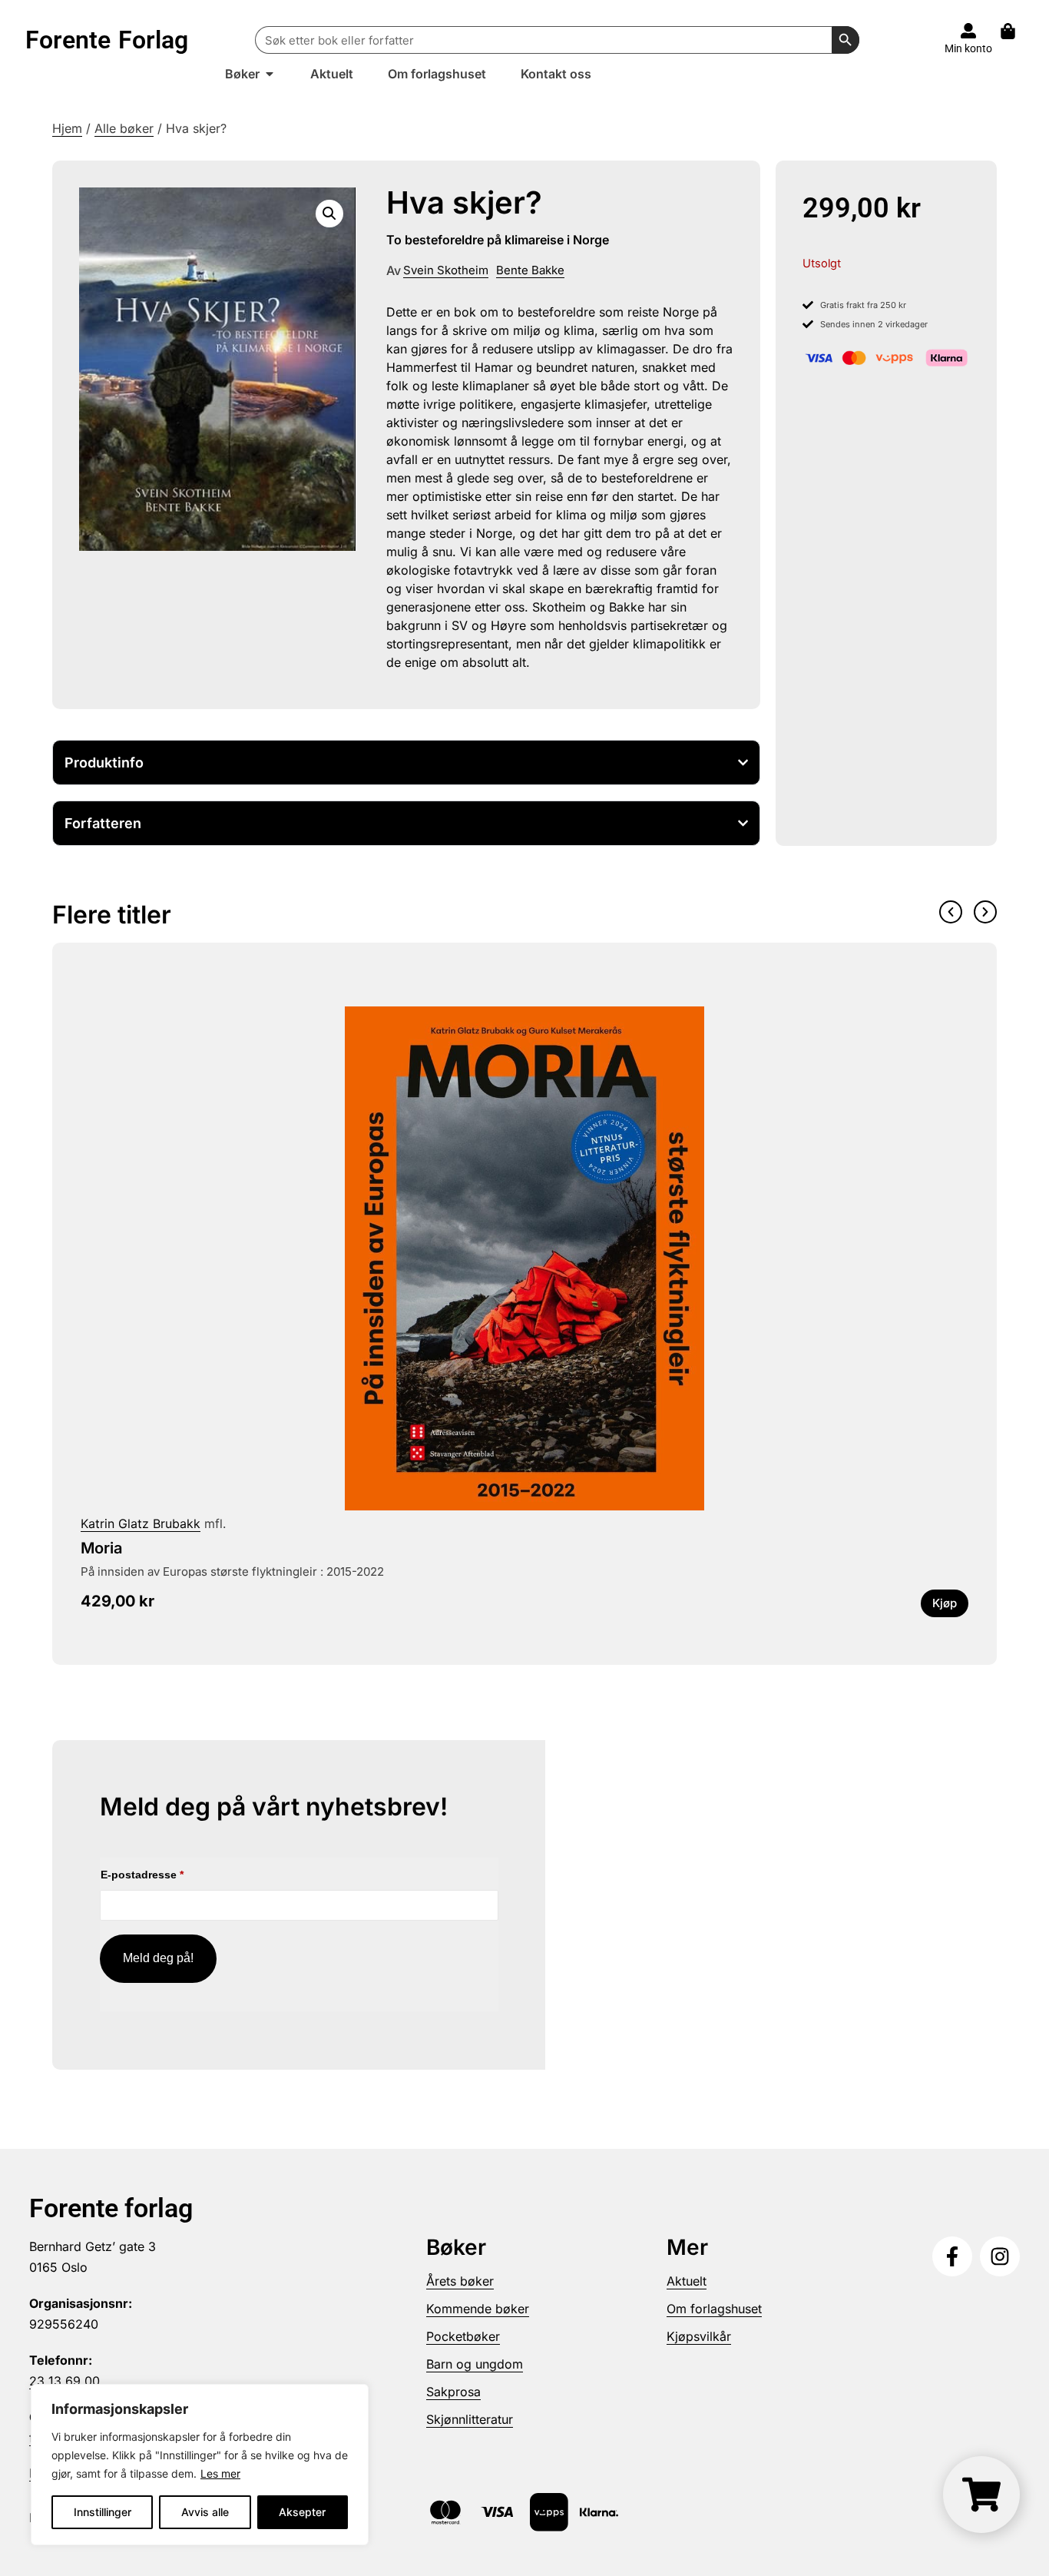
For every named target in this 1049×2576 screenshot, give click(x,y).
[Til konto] (968, 31)
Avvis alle (205, 2512)
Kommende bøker (478, 2309)
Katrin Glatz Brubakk (141, 1523)
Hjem (67, 128)
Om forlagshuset (714, 2309)
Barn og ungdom (475, 2364)
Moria (101, 1548)
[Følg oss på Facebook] (952, 2256)
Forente (107, 40)
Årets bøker (460, 2281)
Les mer (220, 2473)
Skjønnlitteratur (470, 2419)
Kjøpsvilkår (699, 2336)
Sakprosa (453, 2392)
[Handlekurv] (1016, 31)
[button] (329, 214)
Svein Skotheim (446, 270)
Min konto (968, 48)
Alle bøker (124, 128)
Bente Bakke (530, 270)
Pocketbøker (463, 2336)
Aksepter (302, 2512)
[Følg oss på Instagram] (1000, 2256)
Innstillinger (103, 2512)
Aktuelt (687, 2281)
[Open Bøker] (270, 74)
